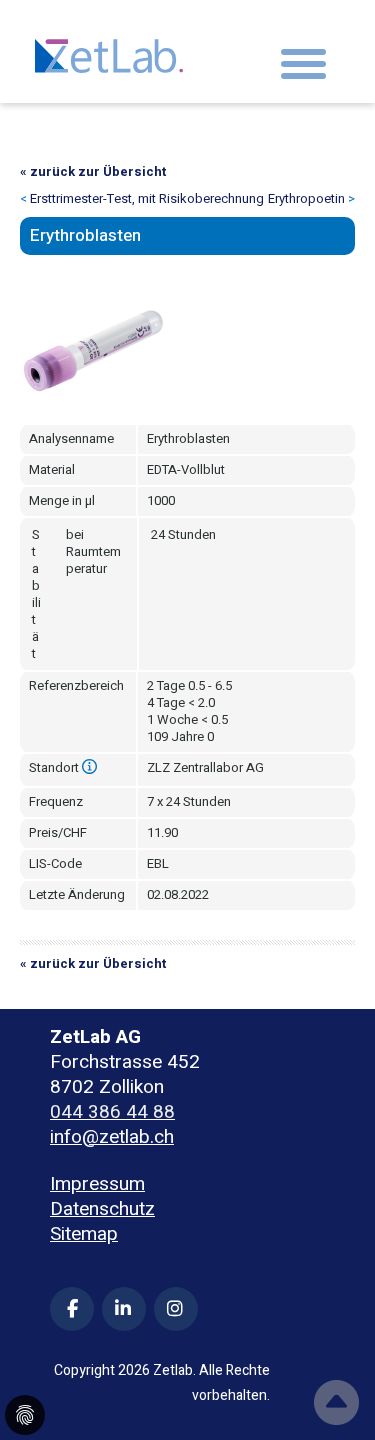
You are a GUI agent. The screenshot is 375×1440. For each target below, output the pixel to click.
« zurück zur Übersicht (93, 171)
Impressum (97, 1184)
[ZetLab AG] (109, 50)
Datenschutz (102, 1209)
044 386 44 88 (112, 1112)
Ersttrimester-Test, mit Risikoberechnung (147, 198)
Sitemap (84, 1234)
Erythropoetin (306, 198)
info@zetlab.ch (112, 1137)
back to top (336, 1402)
